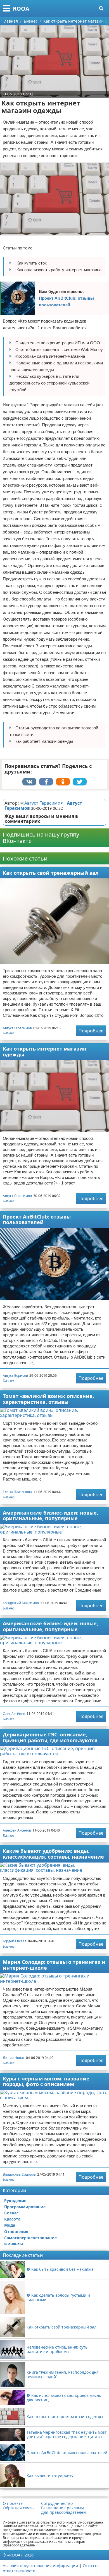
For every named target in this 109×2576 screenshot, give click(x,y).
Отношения (16, 2232)
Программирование (25, 2207)
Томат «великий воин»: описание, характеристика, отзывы (48, 1399)
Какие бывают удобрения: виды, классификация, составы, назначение (53, 1854)
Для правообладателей (63, 2512)
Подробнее (91, 1031)
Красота (12, 2219)
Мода (10, 2225)
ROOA (21, 9)
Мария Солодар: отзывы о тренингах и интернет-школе (54, 1965)
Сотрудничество (57, 2503)
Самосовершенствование (30, 2238)
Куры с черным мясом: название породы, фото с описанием (46, 2081)
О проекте (13, 2503)
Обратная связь (18, 2508)
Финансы (14, 2244)
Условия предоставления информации (40, 2566)
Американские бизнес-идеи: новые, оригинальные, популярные (50, 1516)
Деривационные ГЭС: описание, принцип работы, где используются (50, 1737)
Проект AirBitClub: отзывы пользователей (66, 301)
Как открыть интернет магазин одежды (45, 1052)
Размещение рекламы (62, 2508)
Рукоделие (15, 2201)
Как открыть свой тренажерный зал (51, 873)
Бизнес (9, 1033)
